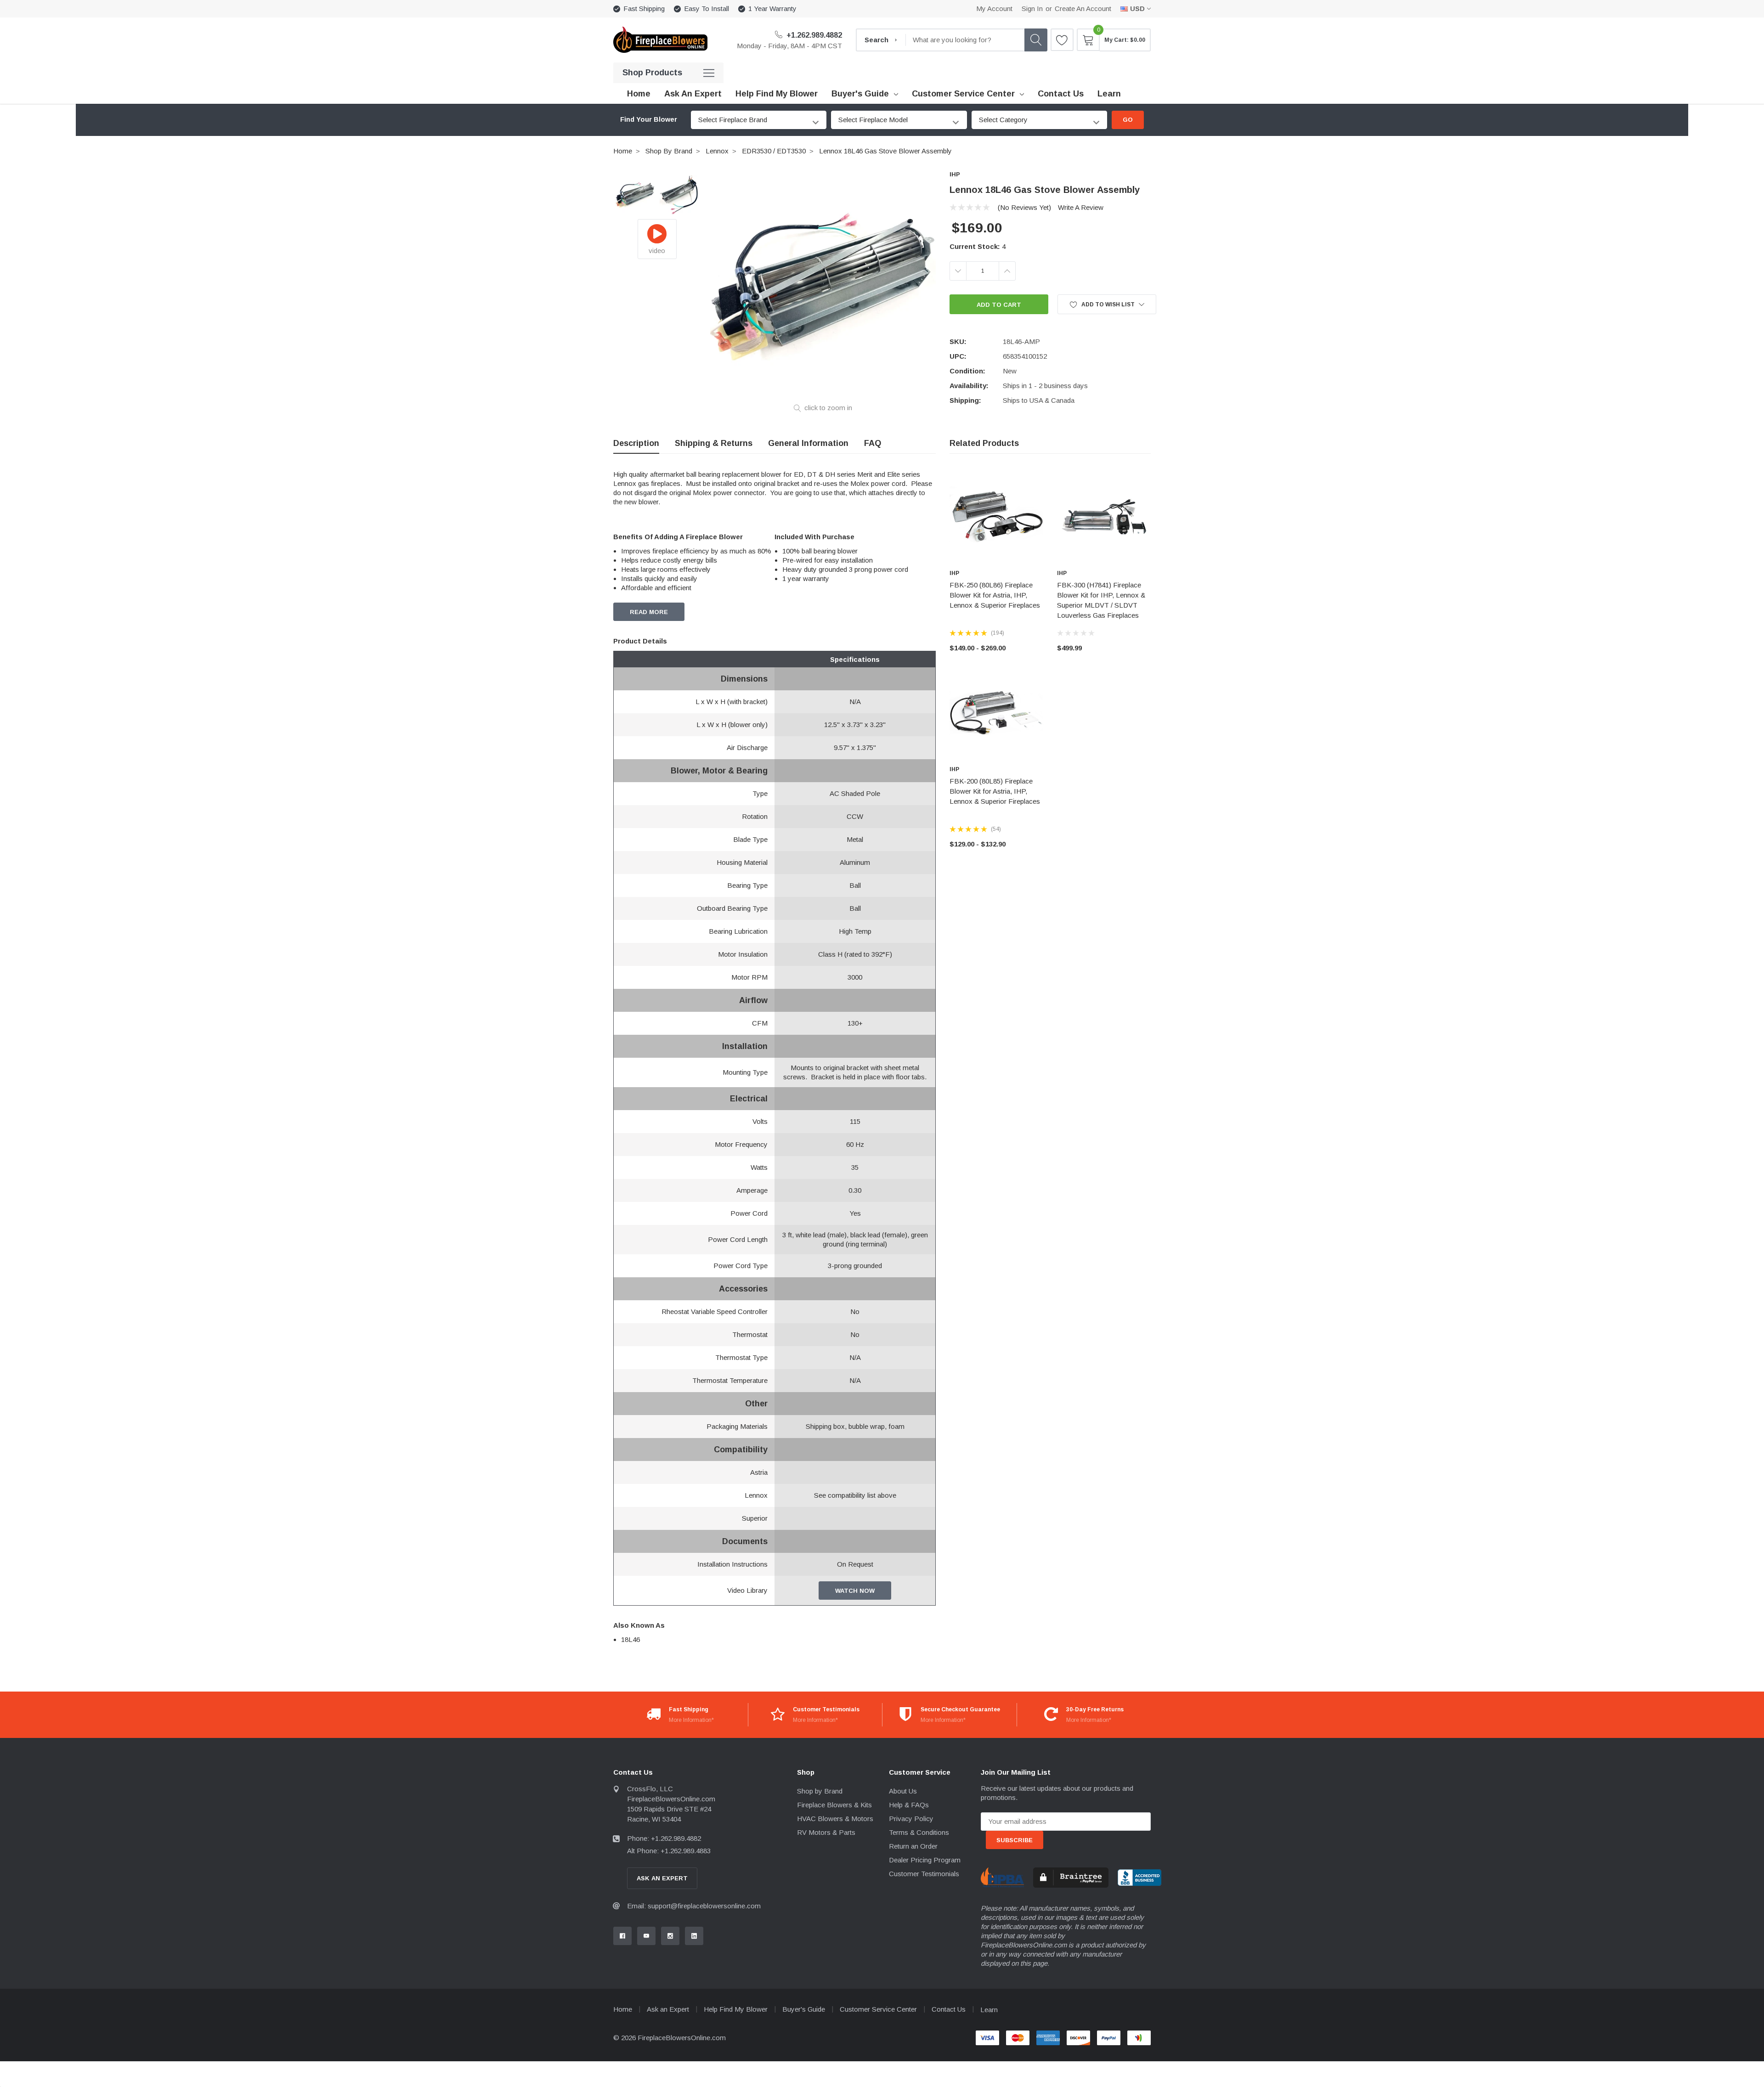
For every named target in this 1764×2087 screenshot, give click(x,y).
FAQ (873, 443)
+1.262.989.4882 (813, 35)
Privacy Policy (911, 1819)
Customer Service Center (963, 94)
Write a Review (1081, 207)
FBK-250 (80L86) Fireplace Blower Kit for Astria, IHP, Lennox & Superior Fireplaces (995, 595)
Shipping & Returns (714, 443)
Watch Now (855, 1591)
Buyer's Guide (860, 94)
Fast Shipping (644, 8)
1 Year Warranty (772, 8)
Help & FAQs (909, 1805)
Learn (989, 2010)
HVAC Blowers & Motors (835, 1819)
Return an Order (913, 1846)
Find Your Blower (649, 119)
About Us (903, 1791)
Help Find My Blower (736, 2009)
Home (623, 151)
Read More (649, 612)
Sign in (1032, 8)
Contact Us (949, 2009)
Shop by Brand (669, 151)
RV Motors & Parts (826, 1832)
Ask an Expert (668, 2009)
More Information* (691, 1720)
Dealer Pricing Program (925, 1860)
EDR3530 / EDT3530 (774, 151)
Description (636, 443)
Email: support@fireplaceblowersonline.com (694, 1906)
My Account (994, 8)
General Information (808, 443)
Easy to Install (707, 8)
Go (1128, 120)
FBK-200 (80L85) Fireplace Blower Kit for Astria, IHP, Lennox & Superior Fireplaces (995, 791)
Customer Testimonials (924, 1874)
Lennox (717, 151)
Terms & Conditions (919, 1832)
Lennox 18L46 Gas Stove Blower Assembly (885, 151)
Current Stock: (978, 246)
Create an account (1083, 8)
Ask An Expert (662, 1878)
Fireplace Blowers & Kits (834, 1805)
